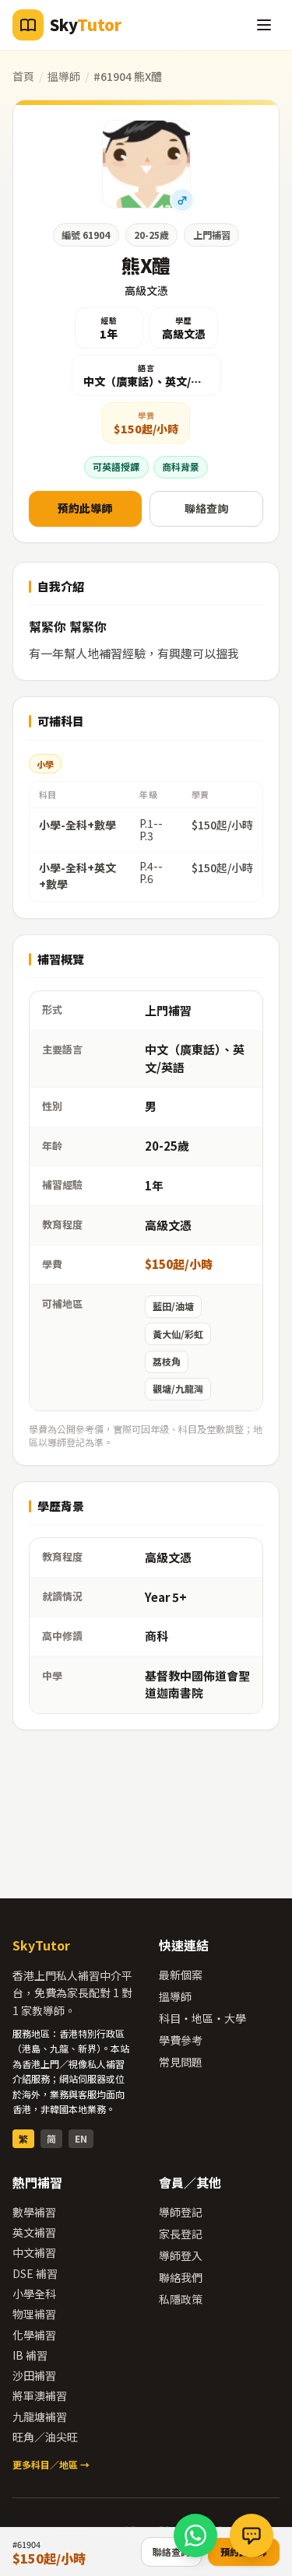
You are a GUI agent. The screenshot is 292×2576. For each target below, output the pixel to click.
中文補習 (34, 2252)
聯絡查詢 (206, 508)
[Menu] (264, 25)
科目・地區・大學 (202, 2018)
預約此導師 (85, 508)
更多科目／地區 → (51, 2464)
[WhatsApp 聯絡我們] (195, 2536)
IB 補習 (30, 2355)
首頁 (23, 76)
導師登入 (181, 2255)
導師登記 (181, 2212)
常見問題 (181, 2062)
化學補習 (34, 2335)
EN (81, 2138)
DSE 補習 (35, 2273)
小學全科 (34, 2294)
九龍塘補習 (40, 2417)
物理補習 (34, 2314)
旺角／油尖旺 (45, 2437)
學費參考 (181, 2040)
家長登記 (181, 2234)
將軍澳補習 (40, 2396)
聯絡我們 (181, 2277)
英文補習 (34, 2232)
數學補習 (34, 2212)
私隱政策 (181, 2299)
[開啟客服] (252, 2536)
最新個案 (181, 1975)
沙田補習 (34, 2375)
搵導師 (64, 76)
